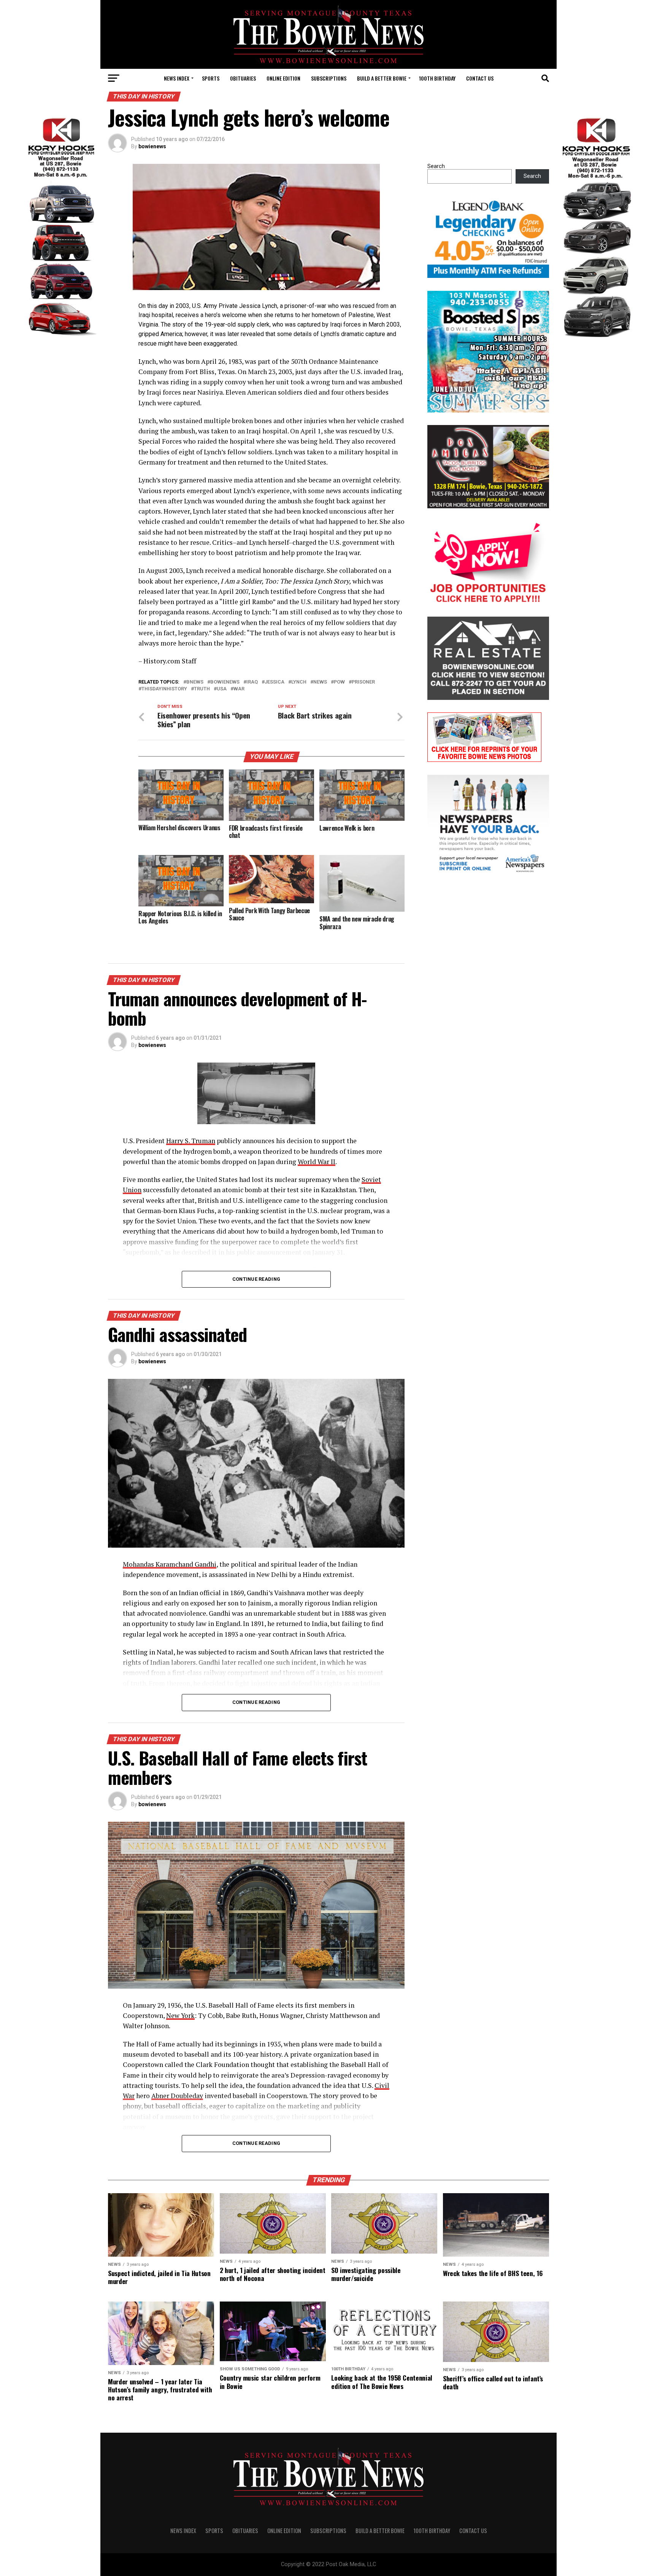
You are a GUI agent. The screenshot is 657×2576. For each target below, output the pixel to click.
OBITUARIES (243, 78)
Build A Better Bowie (382, 78)
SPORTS (211, 78)
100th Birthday (437, 78)
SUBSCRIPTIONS (329, 78)
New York (180, 2015)
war (239, 689)
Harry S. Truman (191, 1141)
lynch (299, 682)
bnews (195, 682)
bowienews (152, 146)
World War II (317, 1162)
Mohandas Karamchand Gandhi (170, 1564)
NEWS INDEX (177, 78)
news (320, 682)
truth (202, 689)
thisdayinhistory (164, 689)
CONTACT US (480, 78)
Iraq (252, 682)
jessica (275, 682)
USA (222, 689)
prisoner (363, 682)
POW (339, 682)
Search (436, 166)
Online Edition (283, 78)
